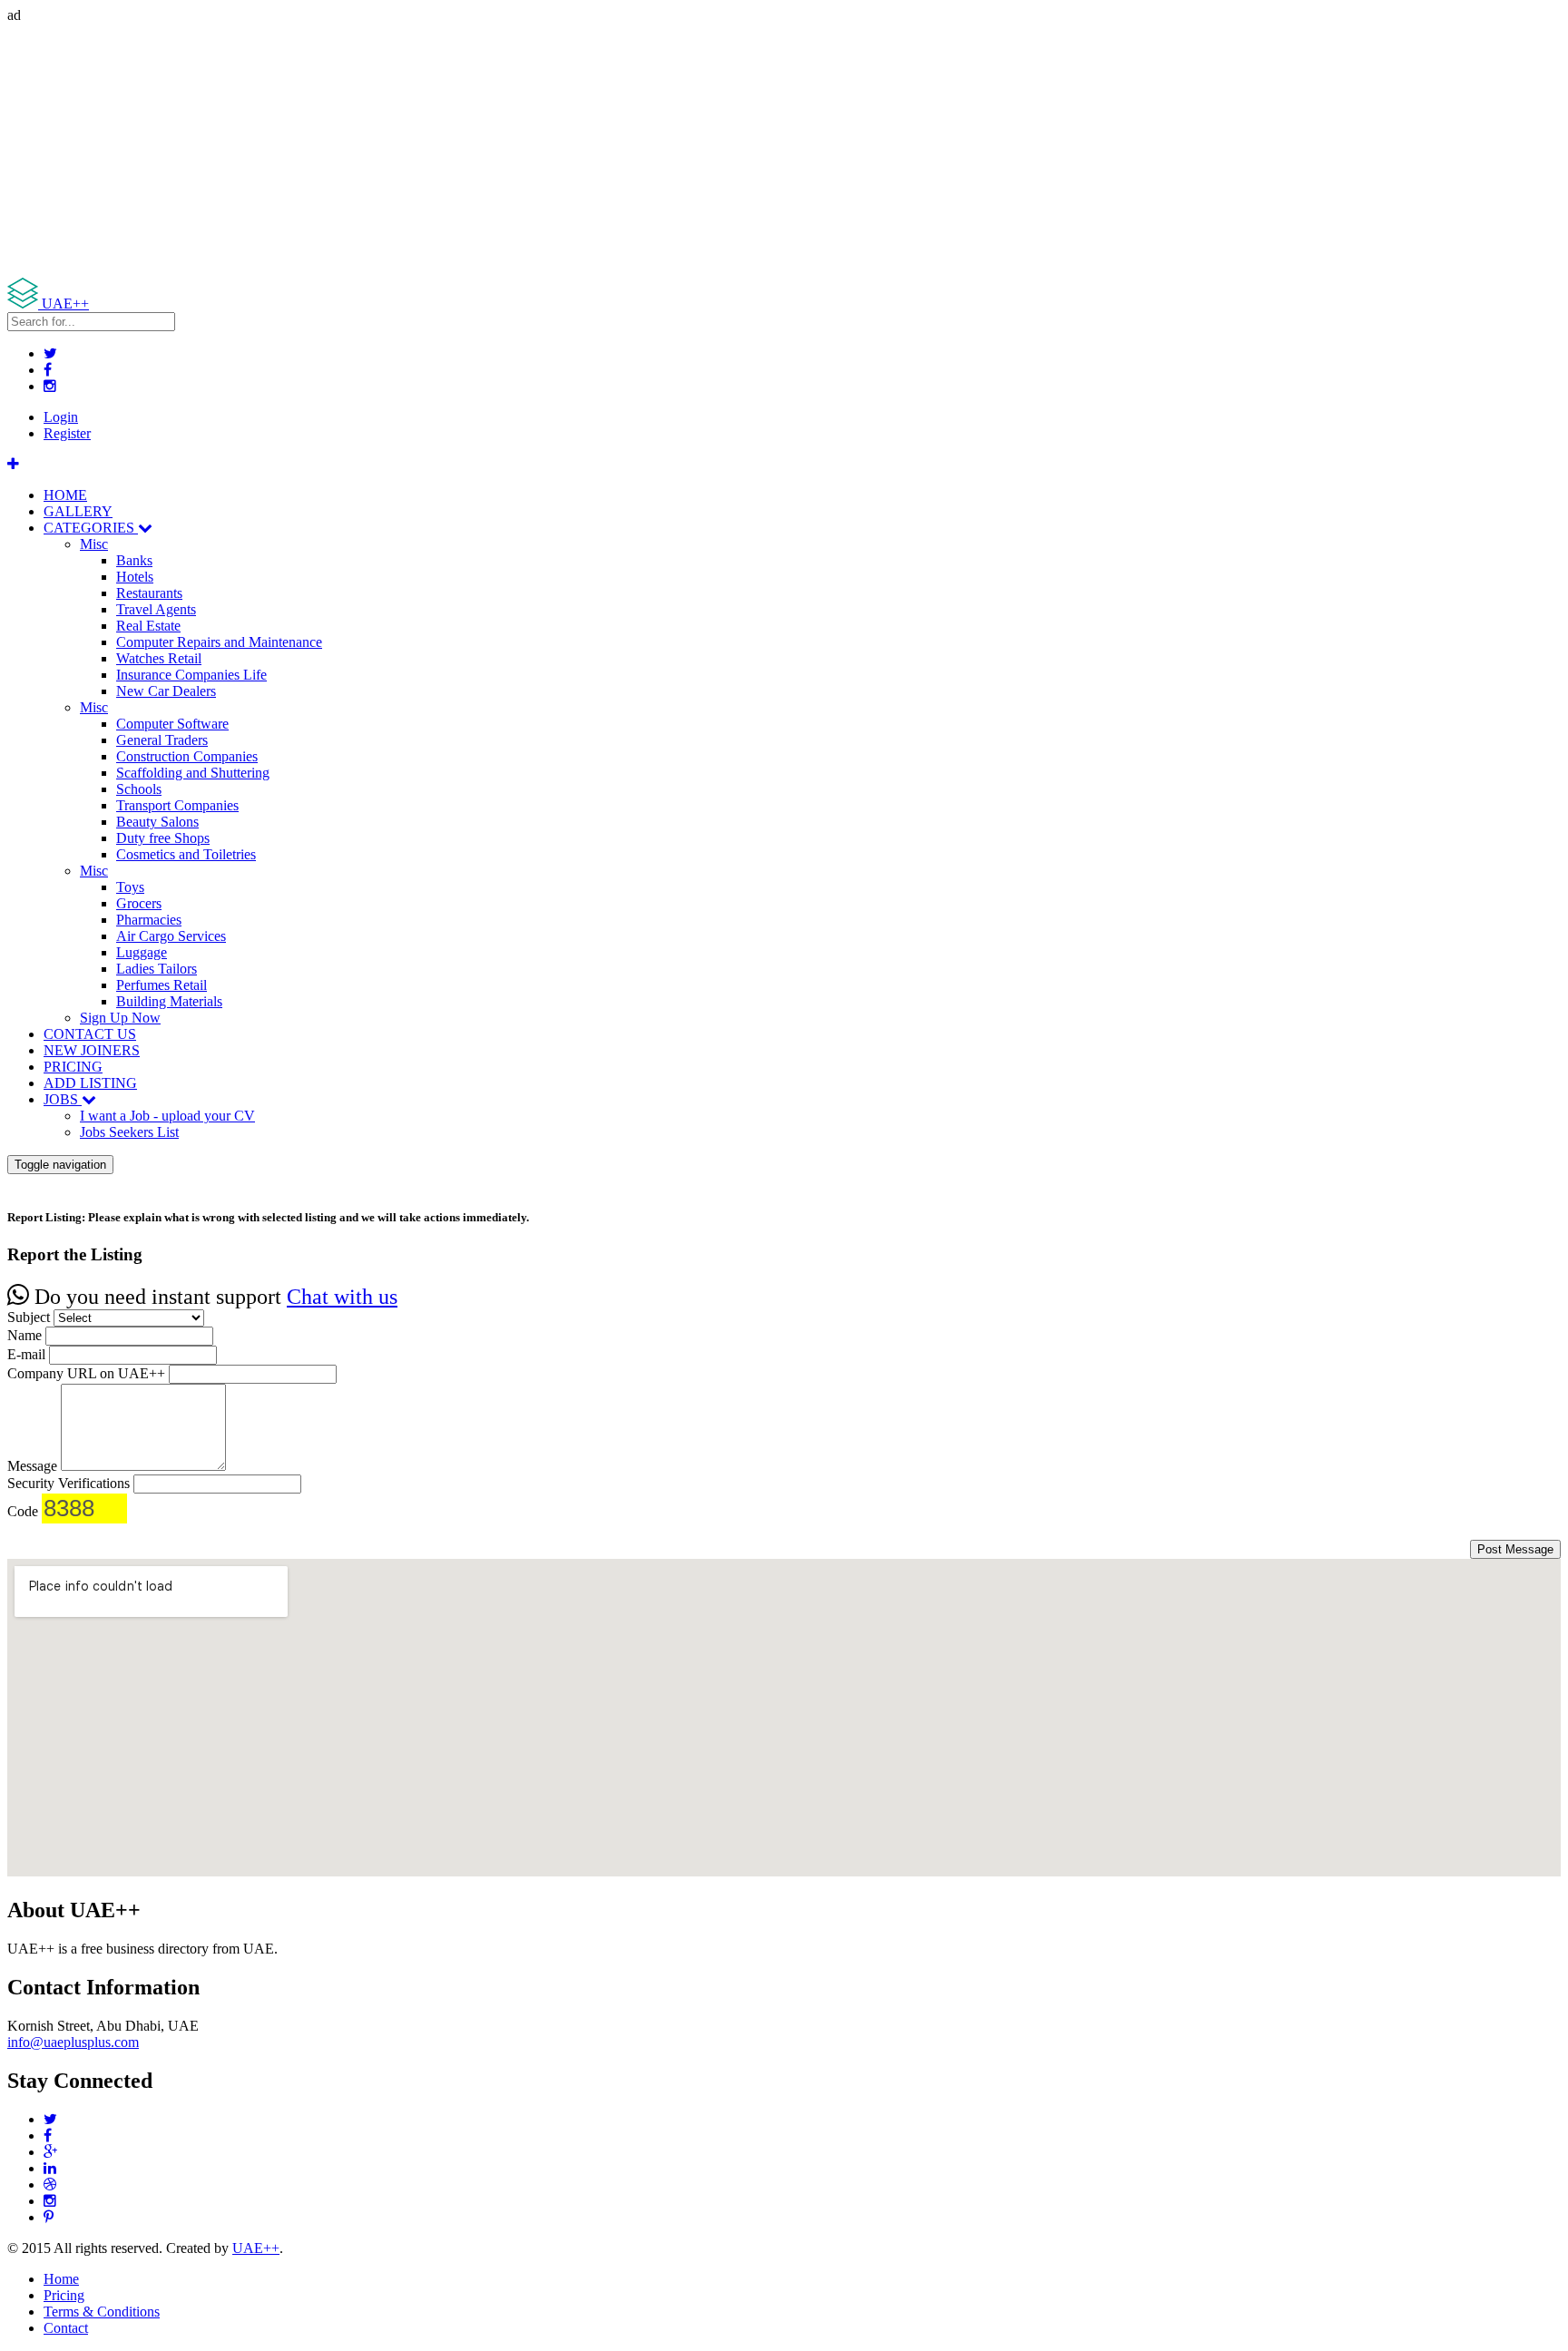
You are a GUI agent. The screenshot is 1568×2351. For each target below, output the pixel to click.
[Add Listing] (13, 464)
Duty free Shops (163, 838)
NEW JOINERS (92, 1050)
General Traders (162, 740)
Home (61, 2279)
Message (32, 1466)
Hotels (135, 577)
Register (67, 433)
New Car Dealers (166, 691)
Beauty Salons (157, 822)
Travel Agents (156, 609)
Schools (139, 789)
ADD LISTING (90, 1083)
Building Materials (169, 1001)
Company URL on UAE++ (86, 1373)
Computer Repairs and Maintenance (219, 642)
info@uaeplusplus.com (73, 2042)
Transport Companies (177, 805)
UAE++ (256, 2248)
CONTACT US (90, 1034)
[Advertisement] (552, 151)
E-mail (26, 1354)
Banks (134, 560)
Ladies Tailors (157, 969)
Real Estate (148, 626)
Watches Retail (159, 658)
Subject (29, 1317)
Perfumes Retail (162, 985)
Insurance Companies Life (191, 675)
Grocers (139, 903)
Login (61, 417)
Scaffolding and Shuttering (193, 773)
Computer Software (172, 724)
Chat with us (342, 1297)
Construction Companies (187, 756)
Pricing (64, 2295)
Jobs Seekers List (129, 1132)
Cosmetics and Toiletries (186, 854)
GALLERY (78, 511)
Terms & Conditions (102, 2312)
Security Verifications (69, 1483)
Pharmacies (149, 920)
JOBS (63, 1099)
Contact (66, 2328)
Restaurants (149, 593)
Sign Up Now (120, 1018)
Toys (130, 887)
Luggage (142, 952)
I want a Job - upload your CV (167, 1116)
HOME (65, 495)
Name (24, 1335)
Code (23, 1511)
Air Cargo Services (171, 936)
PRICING (73, 1067)
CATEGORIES (91, 528)
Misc (94, 544)
